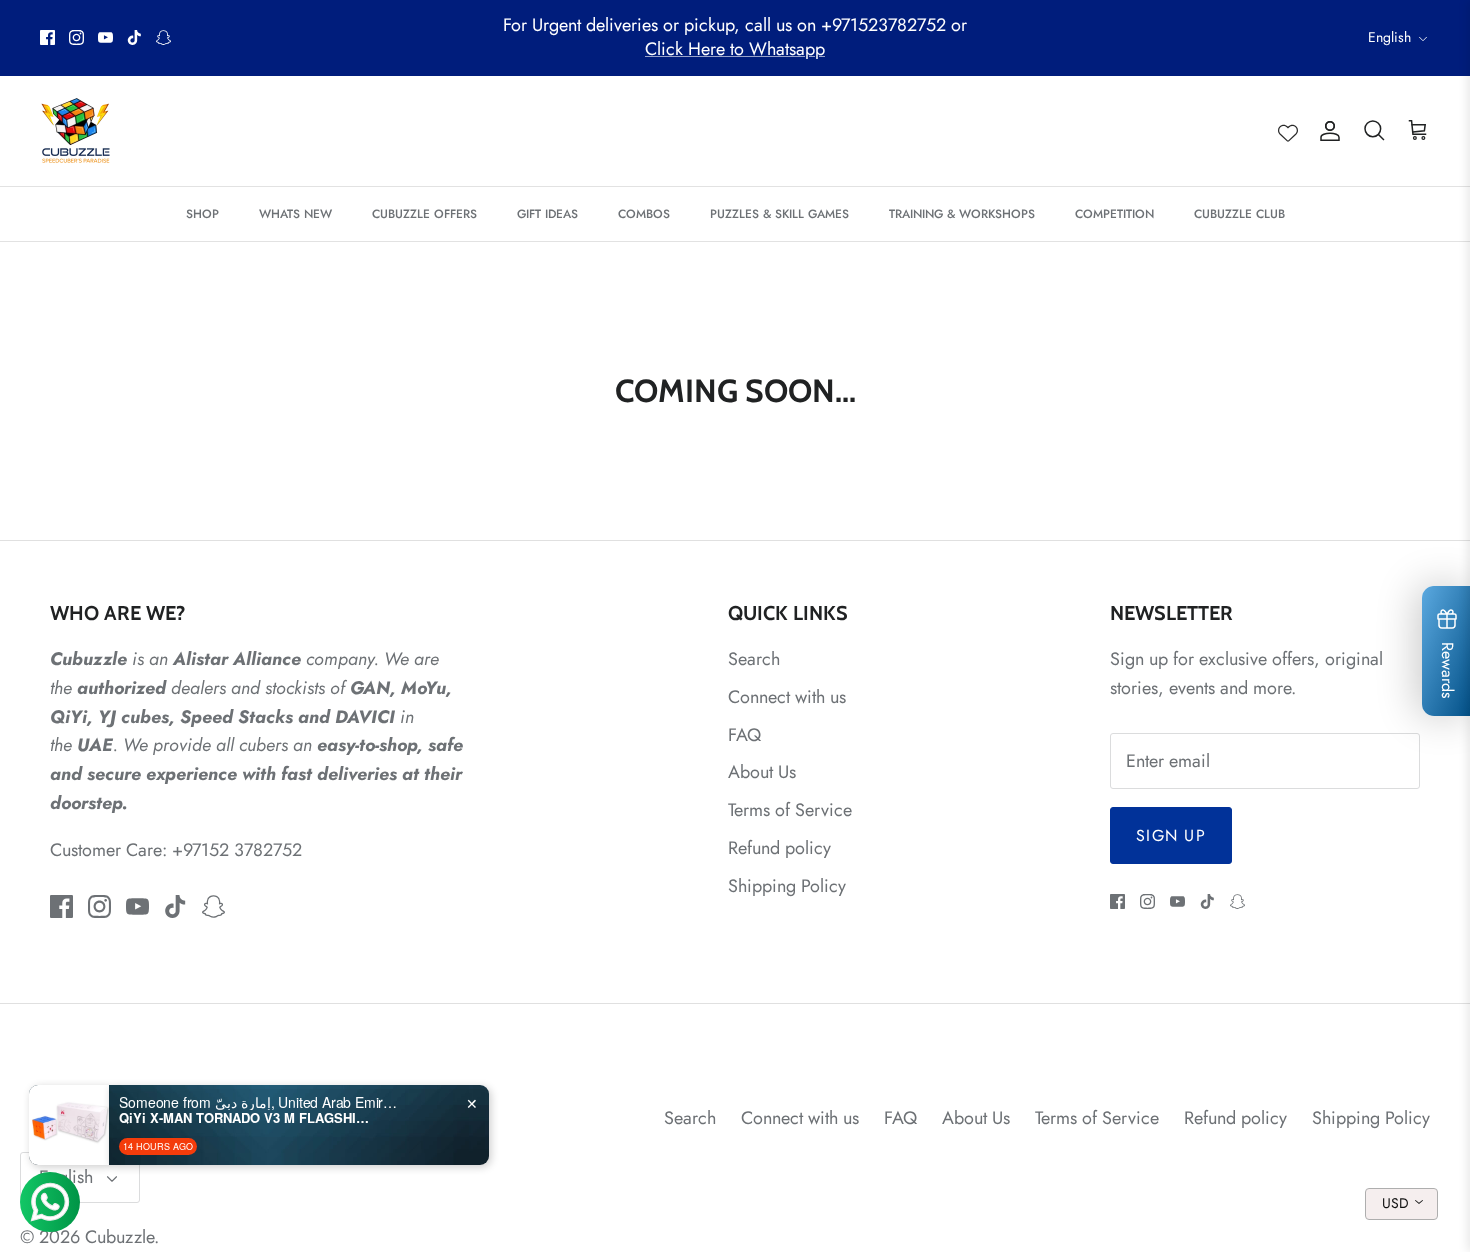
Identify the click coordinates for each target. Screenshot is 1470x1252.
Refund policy (779, 848)
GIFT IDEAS (547, 214)
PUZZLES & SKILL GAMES (779, 214)
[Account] (1326, 130)
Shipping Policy (787, 886)
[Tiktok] (134, 37)
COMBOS (644, 214)
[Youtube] (105, 37)
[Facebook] (47, 37)
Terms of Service (790, 810)
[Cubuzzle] (75, 131)
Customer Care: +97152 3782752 (176, 850)
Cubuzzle (119, 1237)
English (1389, 37)
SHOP (202, 214)
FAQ (744, 735)
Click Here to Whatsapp (735, 49)
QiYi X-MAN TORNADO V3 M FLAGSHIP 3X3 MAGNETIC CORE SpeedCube (244, 1118)
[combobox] (1401, 1204)
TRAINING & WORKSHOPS (962, 214)
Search (754, 659)
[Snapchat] (163, 37)
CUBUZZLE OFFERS (424, 214)
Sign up (1171, 835)
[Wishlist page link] (1288, 131)
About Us (762, 772)
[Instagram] (76, 37)
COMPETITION (1114, 214)
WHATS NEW (295, 214)
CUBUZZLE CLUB (1239, 214)
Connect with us (787, 697)
